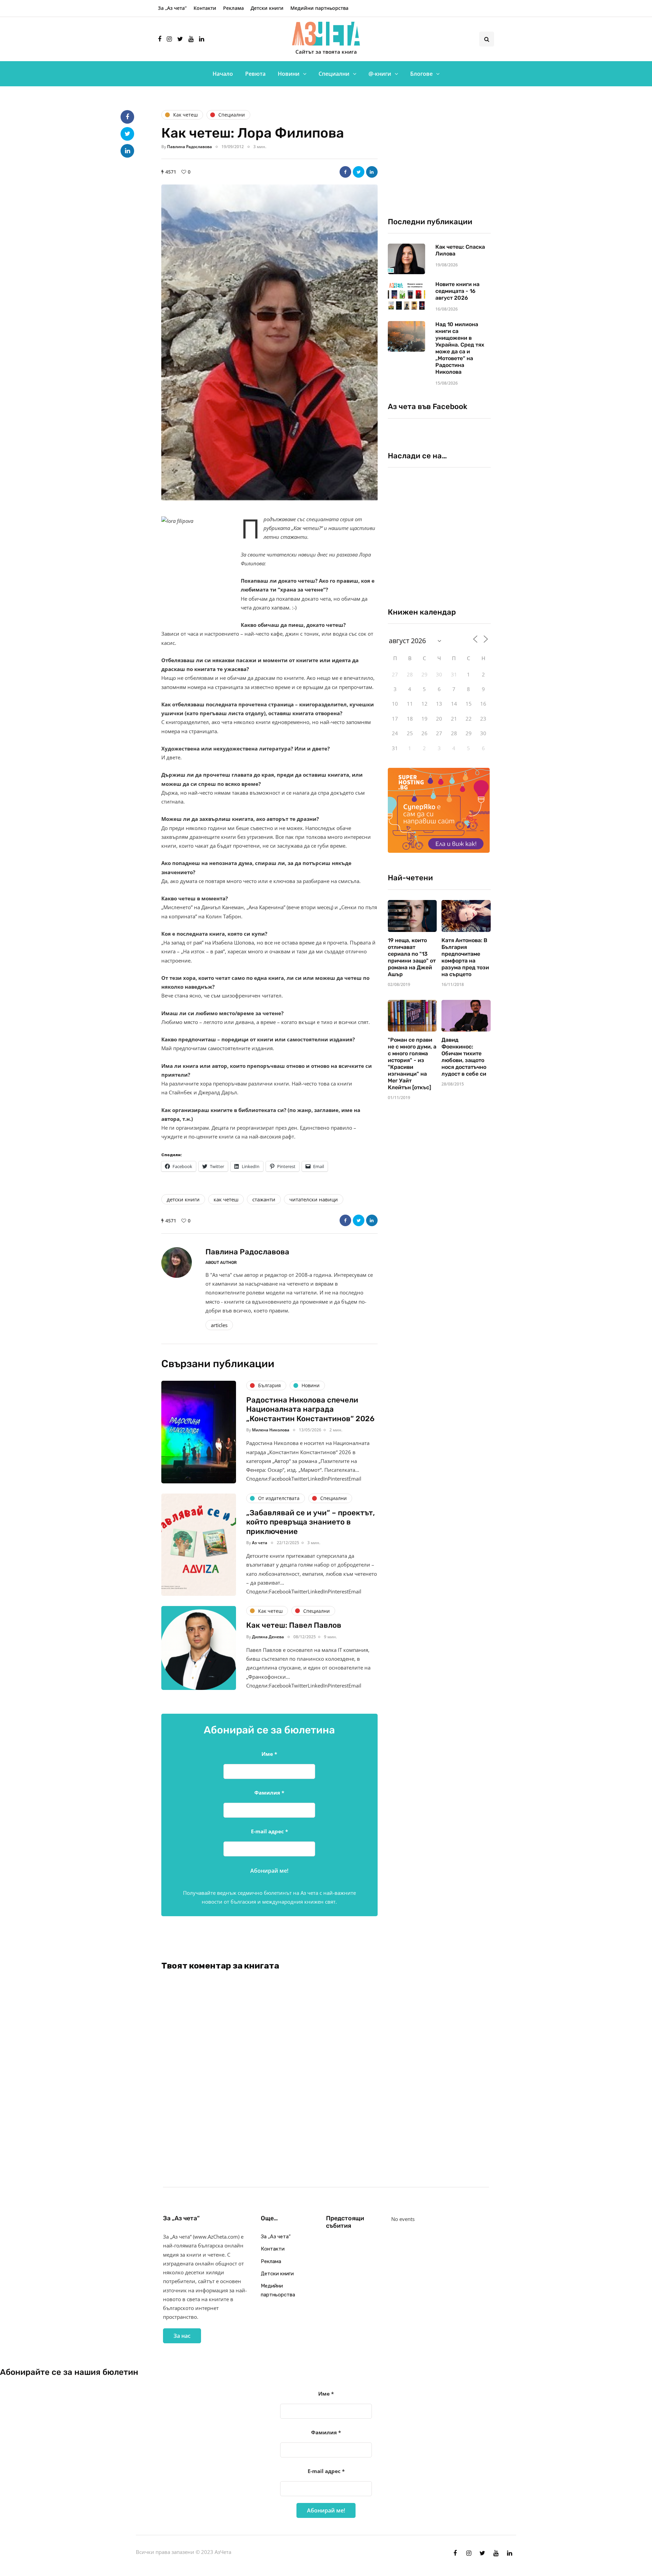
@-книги (380, 74)
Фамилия (269, 1793)
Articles (219, 1325)
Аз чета (260, 1543)
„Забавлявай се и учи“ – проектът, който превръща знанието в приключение (311, 1522)
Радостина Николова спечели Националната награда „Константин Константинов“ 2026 (310, 1409)
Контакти (205, 8)
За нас (182, 2336)
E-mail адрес (269, 1831)
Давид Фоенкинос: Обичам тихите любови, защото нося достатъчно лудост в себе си (464, 1057)
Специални (334, 74)
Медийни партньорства (319, 8)
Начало (223, 74)
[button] (269, 343)
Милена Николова (271, 1430)
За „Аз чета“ (172, 8)
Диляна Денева (268, 1637)
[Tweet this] (359, 172)
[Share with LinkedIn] (372, 172)
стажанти (264, 1199)
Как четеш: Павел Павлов (294, 1625)
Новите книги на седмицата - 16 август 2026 (457, 291)
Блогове (421, 74)
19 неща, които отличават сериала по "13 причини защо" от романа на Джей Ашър (412, 957)
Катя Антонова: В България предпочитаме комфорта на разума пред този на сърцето (465, 957)
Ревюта (255, 74)
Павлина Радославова (189, 147)
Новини (289, 74)
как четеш (226, 1199)
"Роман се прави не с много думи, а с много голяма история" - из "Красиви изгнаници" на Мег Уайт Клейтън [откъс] (412, 1064)
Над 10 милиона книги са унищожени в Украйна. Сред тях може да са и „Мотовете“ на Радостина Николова (460, 348)
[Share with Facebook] (345, 172)
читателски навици (314, 1199)
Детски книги (267, 8)
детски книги (183, 1199)
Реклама (233, 8)
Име (269, 1754)
